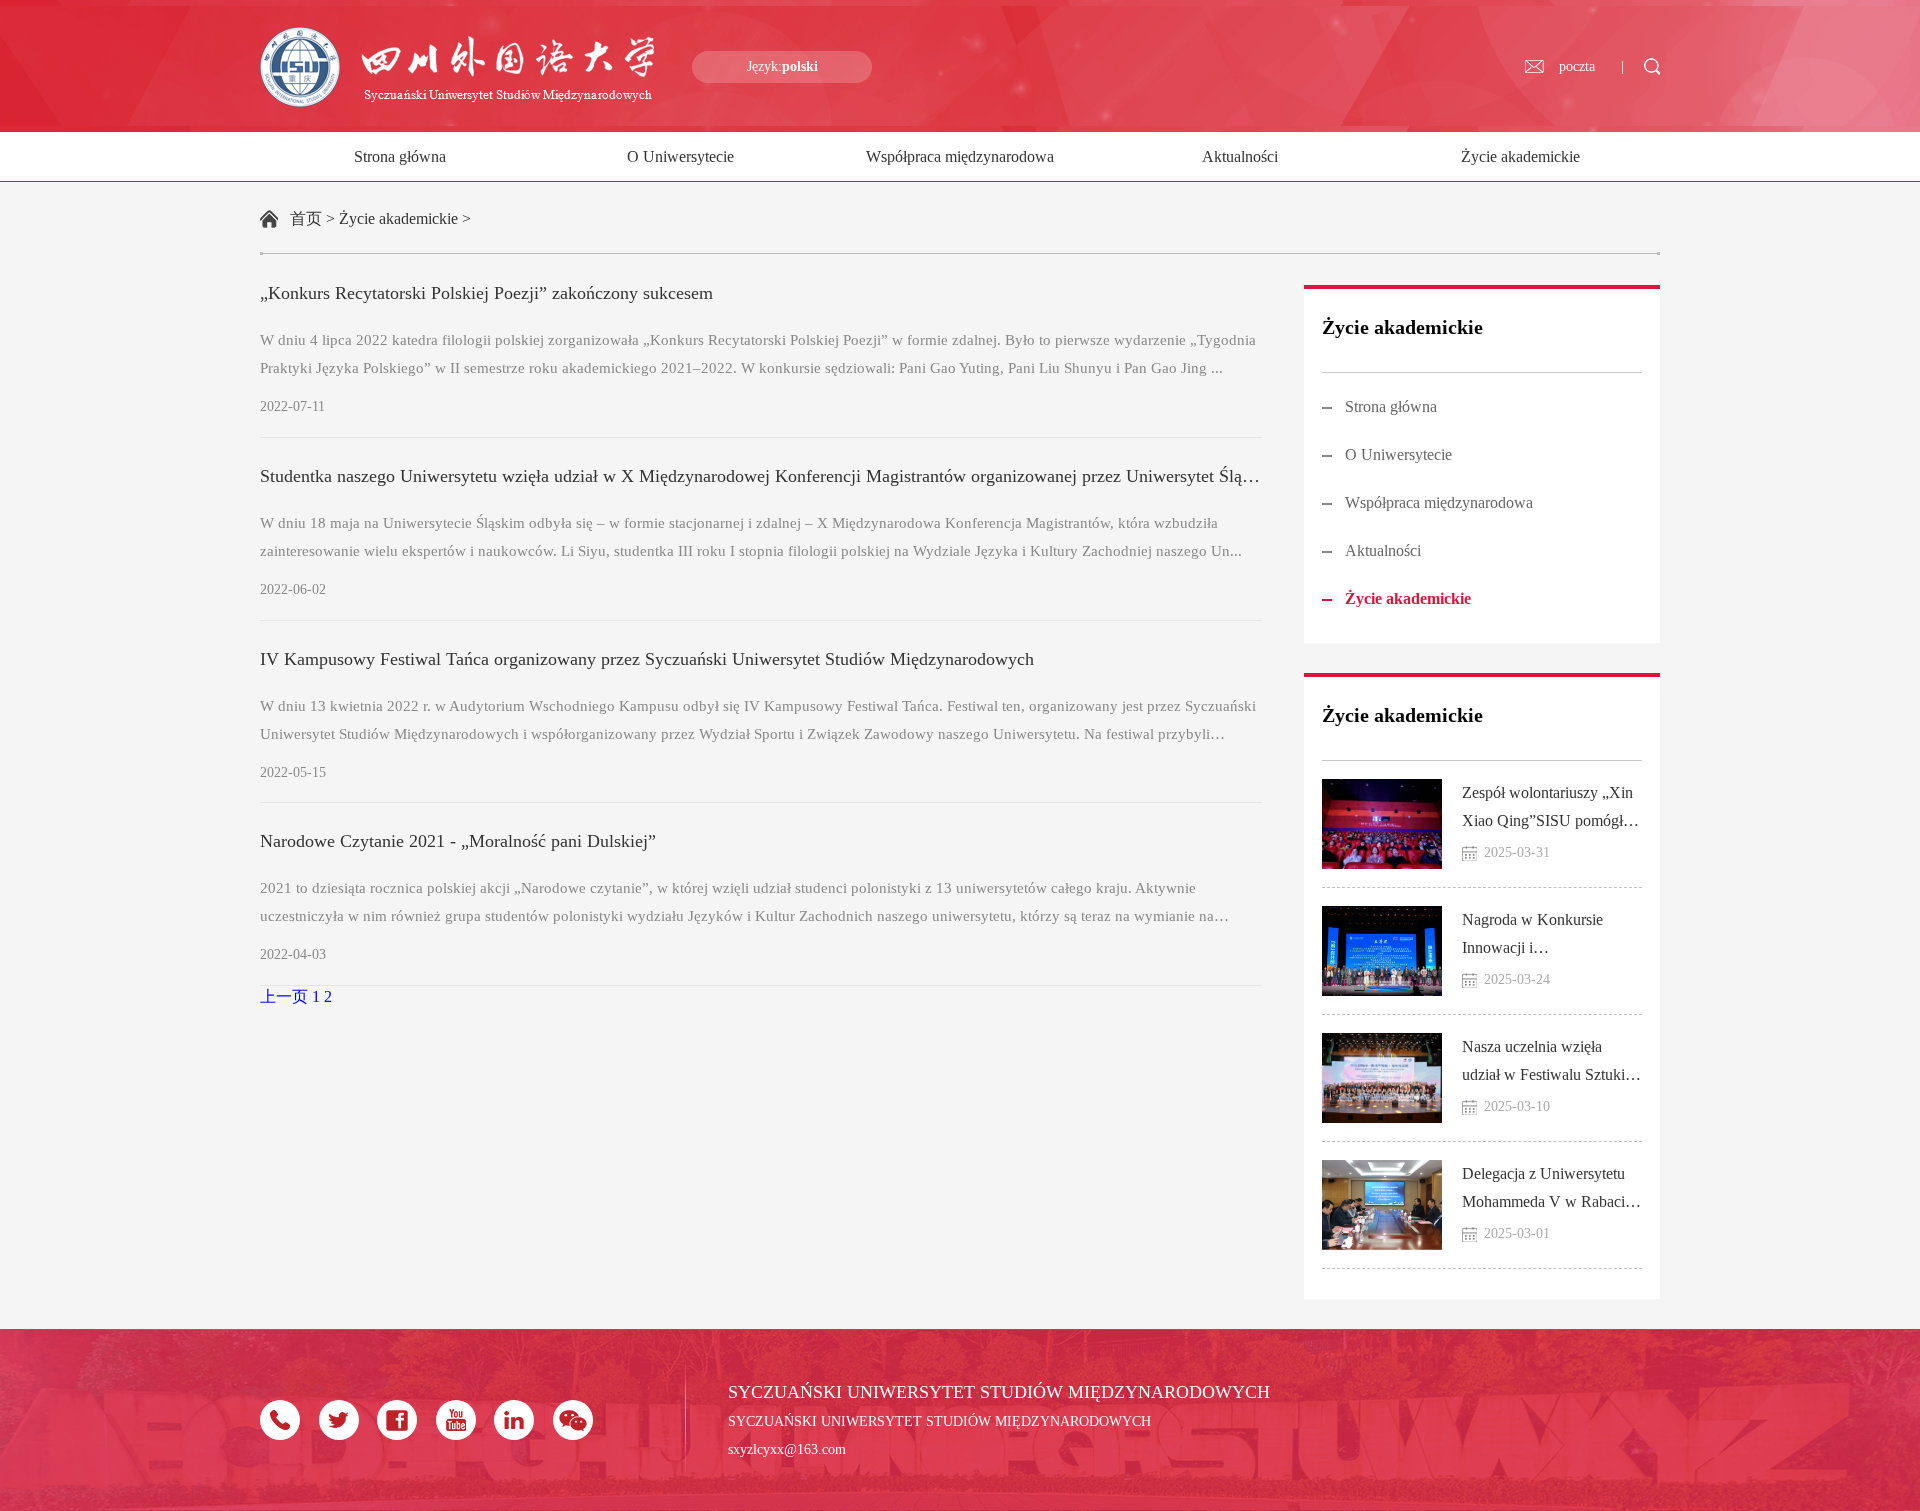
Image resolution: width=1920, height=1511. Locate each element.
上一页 (284, 996)
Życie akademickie (1520, 156)
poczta (1577, 66)
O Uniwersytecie (680, 156)
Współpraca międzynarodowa (960, 156)
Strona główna (400, 156)
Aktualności (1240, 156)
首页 (306, 218)
